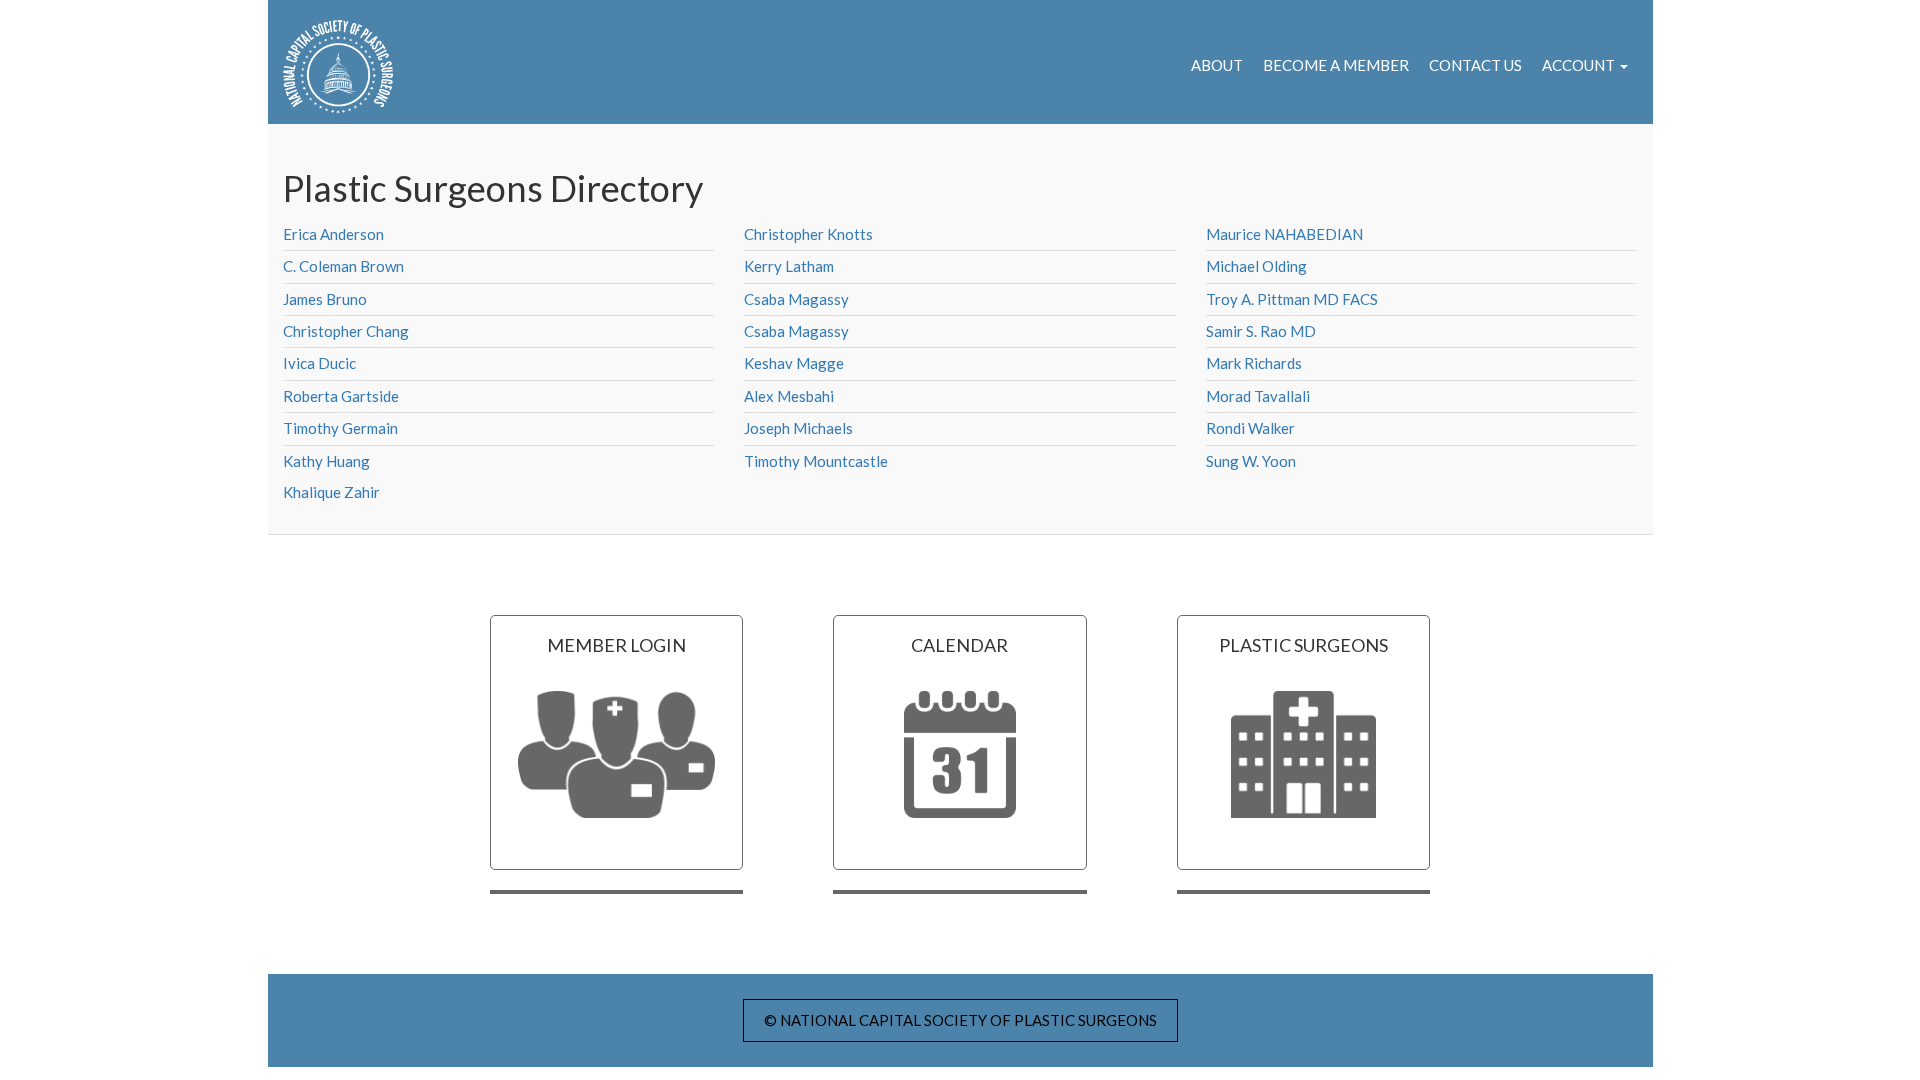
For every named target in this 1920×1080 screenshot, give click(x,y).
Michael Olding (1256, 266)
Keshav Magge (794, 363)
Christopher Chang (346, 331)
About (1217, 65)
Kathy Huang (326, 461)
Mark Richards (1254, 363)
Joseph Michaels (798, 428)
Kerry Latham (789, 266)
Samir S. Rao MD (1261, 331)
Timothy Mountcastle (816, 461)
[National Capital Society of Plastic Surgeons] (330, 67)
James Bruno (325, 299)
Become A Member (1336, 65)
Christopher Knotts (808, 234)
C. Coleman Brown (343, 266)
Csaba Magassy (796, 299)
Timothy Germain (340, 428)
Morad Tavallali (1258, 396)
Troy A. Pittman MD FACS (1292, 299)
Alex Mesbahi (789, 396)
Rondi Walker (1250, 428)
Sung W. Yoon (1251, 461)
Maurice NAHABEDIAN (1284, 234)
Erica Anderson (333, 234)
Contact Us (1475, 65)
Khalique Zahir (331, 492)
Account (1580, 65)
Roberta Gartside (341, 396)
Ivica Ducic (319, 363)
